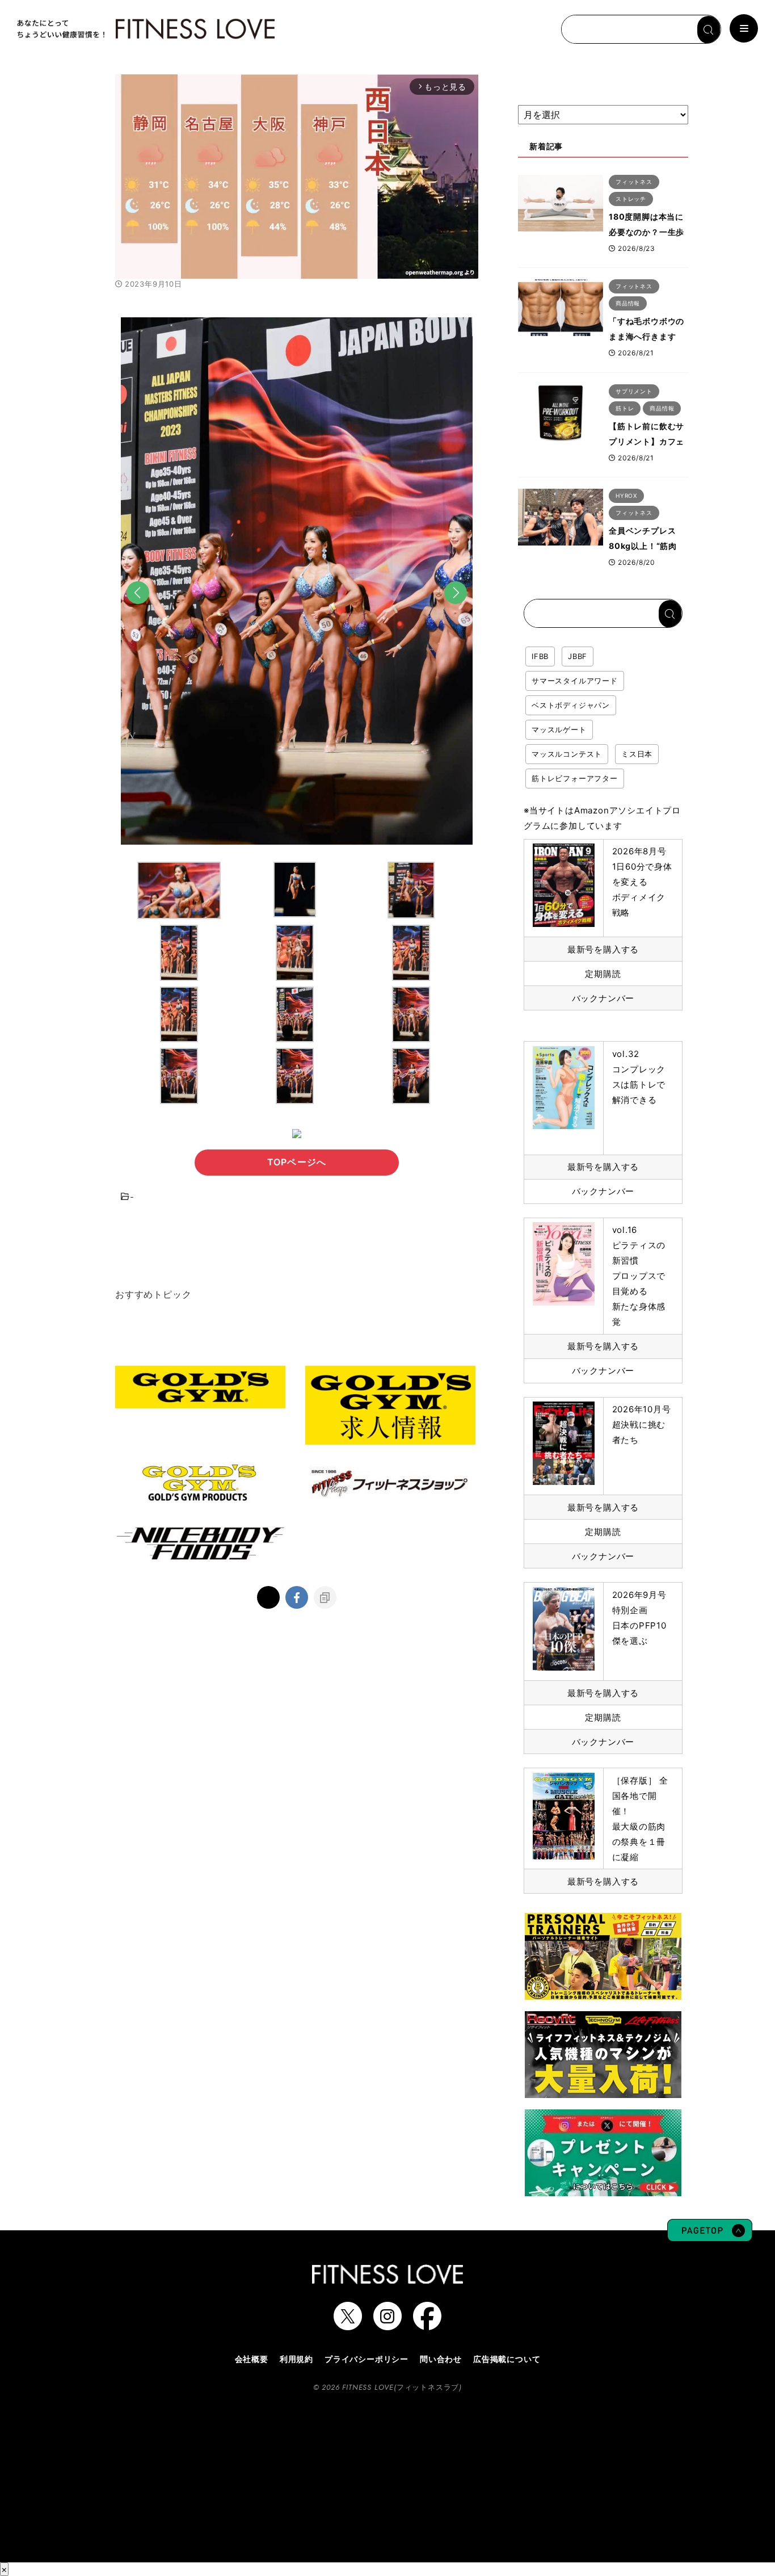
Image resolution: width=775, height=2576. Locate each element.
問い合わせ (441, 2359)
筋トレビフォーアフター (575, 778)
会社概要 (252, 2359)
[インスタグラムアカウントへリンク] (387, 2325)
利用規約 (296, 2359)
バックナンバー (603, 998)
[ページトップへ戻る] (710, 2236)
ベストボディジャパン (571, 705)
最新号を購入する (603, 949)
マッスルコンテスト (567, 754)
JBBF (578, 656)
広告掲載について (507, 2359)
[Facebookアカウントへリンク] (427, 2325)
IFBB (540, 656)
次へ (456, 610)
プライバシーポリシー (367, 2359)
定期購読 (603, 974)
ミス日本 (637, 754)
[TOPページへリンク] (145, 29)
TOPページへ (297, 1162)
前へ (138, 610)
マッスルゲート (559, 729)
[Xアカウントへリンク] (348, 2325)
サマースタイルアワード (575, 681)
